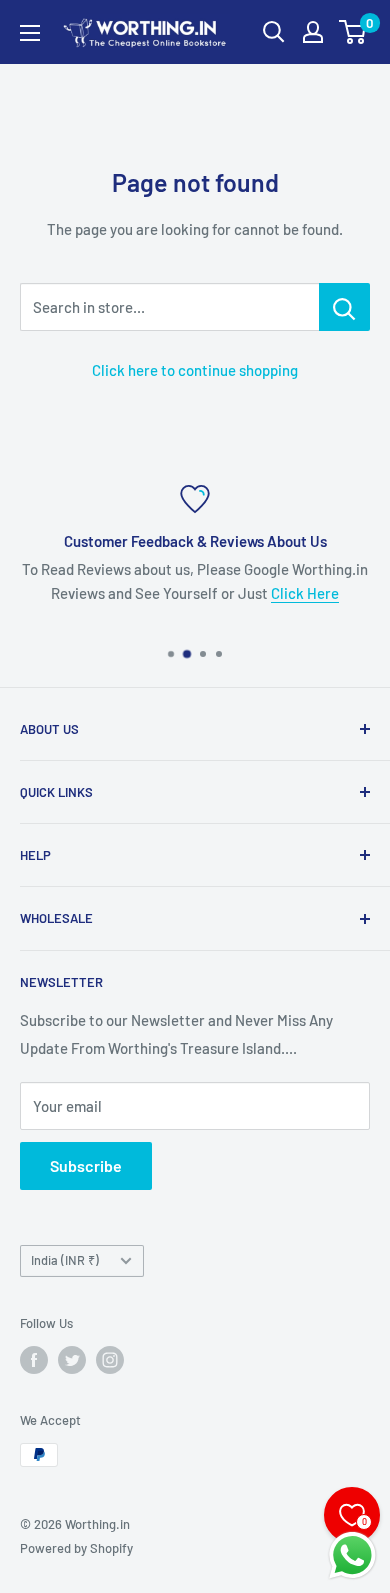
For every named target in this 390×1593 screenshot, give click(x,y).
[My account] (313, 32)
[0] (353, 32)
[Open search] (274, 32)
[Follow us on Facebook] (34, 1360)
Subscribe (86, 1165)
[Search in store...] (344, 307)
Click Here (305, 593)
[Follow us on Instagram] (110, 1360)
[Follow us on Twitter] (72, 1360)
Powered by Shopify (76, 1548)
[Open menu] (30, 33)
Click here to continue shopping (195, 370)
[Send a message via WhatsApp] (352, 1555)
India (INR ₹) (65, 1260)
